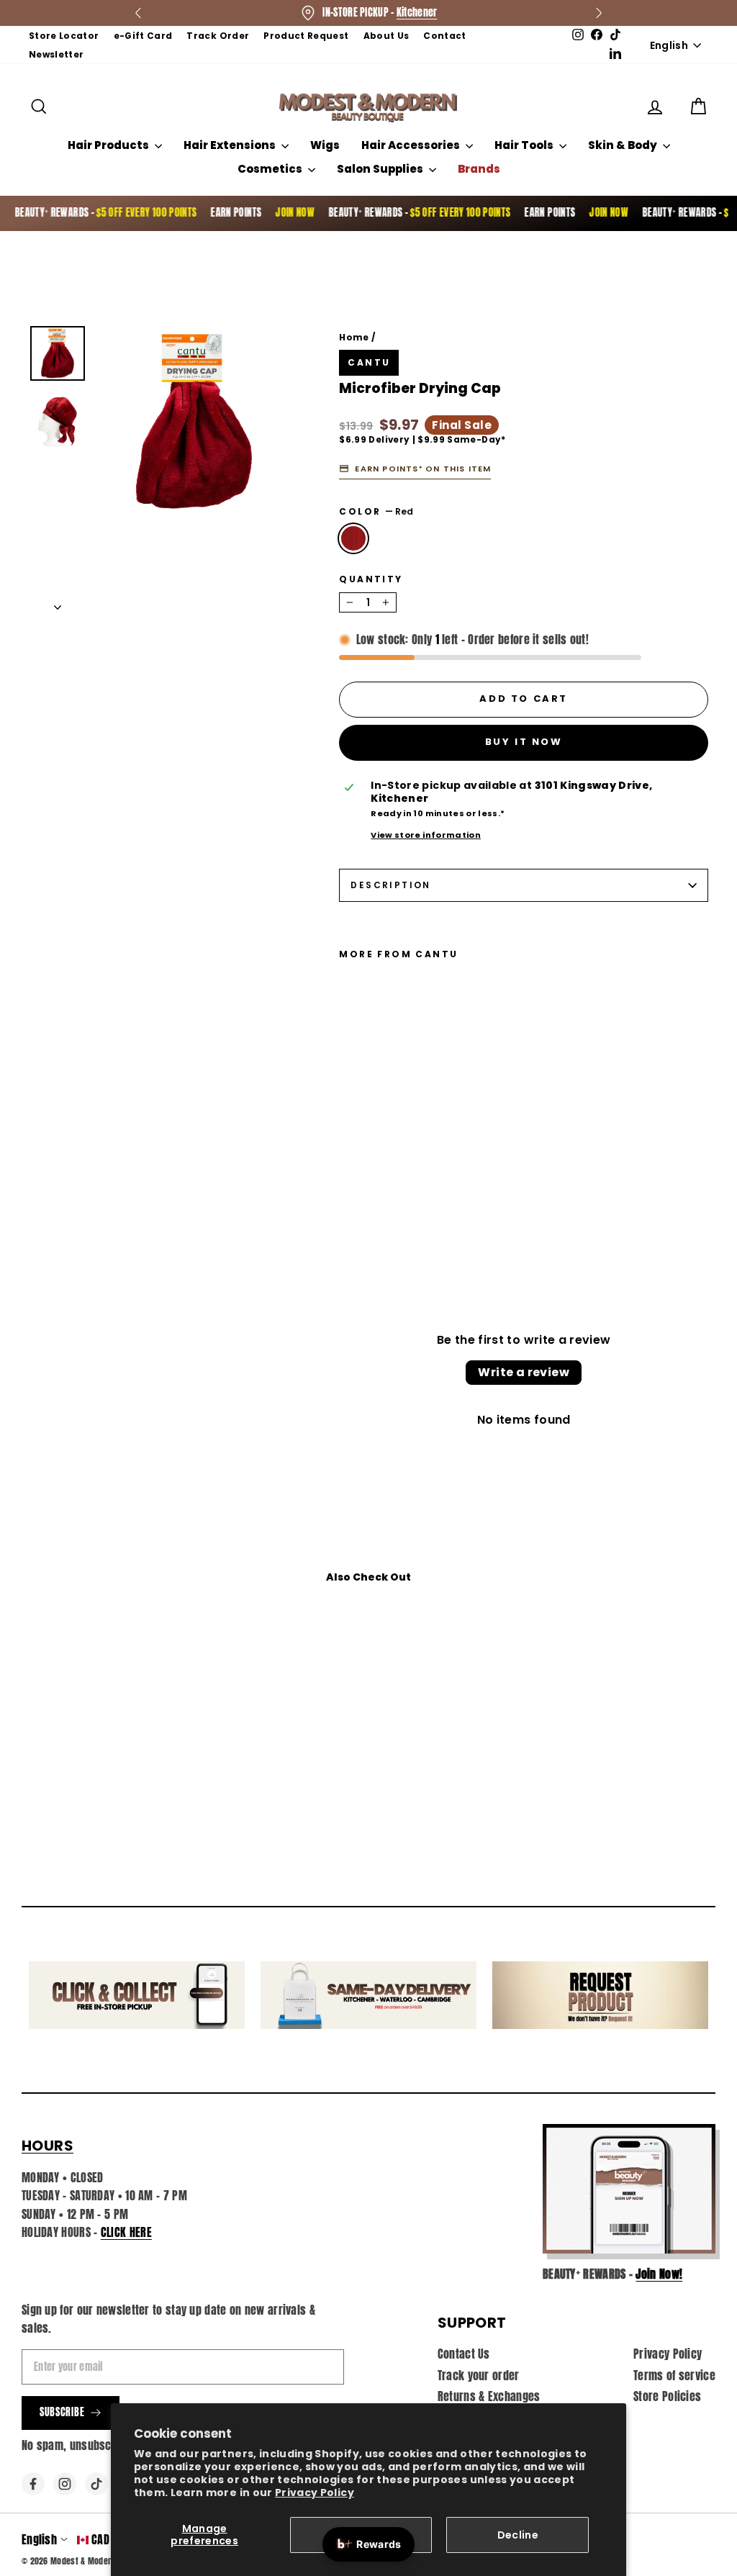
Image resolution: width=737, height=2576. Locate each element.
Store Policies (667, 2396)
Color (376, 512)
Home (354, 337)
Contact (444, 36)
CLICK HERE (126, 2232)
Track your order (479, 2375)
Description (390, 885)
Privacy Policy (315, 2493)
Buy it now (524, 742)
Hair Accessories (412, 145)
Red (353, 538)
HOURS (48, 2146)
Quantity (371, 579)
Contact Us (464, 2354)
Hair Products (109, 145)
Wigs (325, 145)
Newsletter (56, 54)
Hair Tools (525, 145)
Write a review (524, 1372)
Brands (479, 169)
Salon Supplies (381, 169)
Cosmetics (271, 169)
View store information (426, 835)
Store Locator (64, 36)
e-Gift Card (143, 36)
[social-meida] (33, 2484)
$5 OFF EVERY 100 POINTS (116, 213)
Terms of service (674, 2375)
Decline (518, 2535)
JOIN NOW (264, 213)
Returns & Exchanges (489, 2396)
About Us (386, 36)
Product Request (306, 36)
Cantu (369, 362)
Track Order (218, 36)
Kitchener (417, 13)
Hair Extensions (231, 145)
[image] (629, 2189)
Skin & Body (624, 145)
